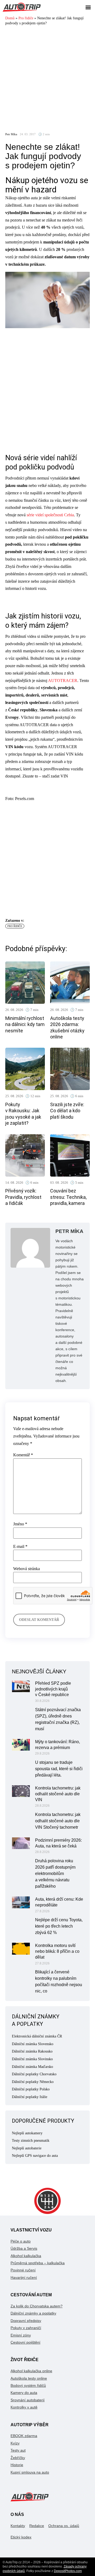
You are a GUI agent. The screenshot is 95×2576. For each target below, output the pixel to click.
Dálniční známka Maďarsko (32, 2067)
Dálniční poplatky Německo (33, 2082)
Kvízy (15, 2443)
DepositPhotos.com (68, 2571)
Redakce (37, 2526)
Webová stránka (27, 1569)
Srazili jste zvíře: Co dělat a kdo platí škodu (67, 1111)
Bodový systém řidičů (28, 2385)
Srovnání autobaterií (28, 2400)
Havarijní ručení (24, 2277)
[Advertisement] (47, 77)
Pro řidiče (26, 18)
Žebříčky (18, 2458)
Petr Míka (11, 134)
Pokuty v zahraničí (26, 2328)
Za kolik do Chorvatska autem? (37, 2306)
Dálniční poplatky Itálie (30, 2097)
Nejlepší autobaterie (27, 2148)
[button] (88, 7)
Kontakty (18, 2526)
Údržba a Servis (24, 2248)
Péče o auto (21, 2241)
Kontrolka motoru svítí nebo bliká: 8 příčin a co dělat (57, 1951)
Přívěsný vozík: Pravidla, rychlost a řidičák (23, 1197)
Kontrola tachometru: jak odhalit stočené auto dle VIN (58, 1794)
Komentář (23, 1455)
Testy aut (18, 2450)
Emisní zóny (21, 2335)
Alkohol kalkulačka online (31, 2371)
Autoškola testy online (29, 2378)
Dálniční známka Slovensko (33, 2044)
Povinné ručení (23, 2270)
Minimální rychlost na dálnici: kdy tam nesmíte (25, 1024)
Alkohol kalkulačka (26, 2256)
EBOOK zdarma (24, 2436)
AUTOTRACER (63, 681)
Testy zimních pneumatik (31, 2141)
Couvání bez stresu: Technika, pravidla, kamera (68, 1197)
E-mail (20, 1547)
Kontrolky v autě (24, 2407)
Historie (17, 2465)
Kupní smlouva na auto (30, 2472)
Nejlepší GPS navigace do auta (35, 2156)
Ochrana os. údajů (64, 2526)
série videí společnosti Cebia (50, 515)
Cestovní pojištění (25, 2342)
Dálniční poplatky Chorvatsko (34, 2074)
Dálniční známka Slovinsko (32, 2059)
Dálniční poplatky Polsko (31, 2089)
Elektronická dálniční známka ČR (37, 2036)
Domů (10, 18)
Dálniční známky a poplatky (33, 2313)
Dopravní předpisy (26, 2321)
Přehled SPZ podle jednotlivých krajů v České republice (53, 1689)
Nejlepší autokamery (27, 2133)
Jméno (20, 1524)
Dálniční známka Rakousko (32, 2051)
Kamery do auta (24, 2393)
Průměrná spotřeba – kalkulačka (38, 2263)
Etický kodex (21, 2537)
